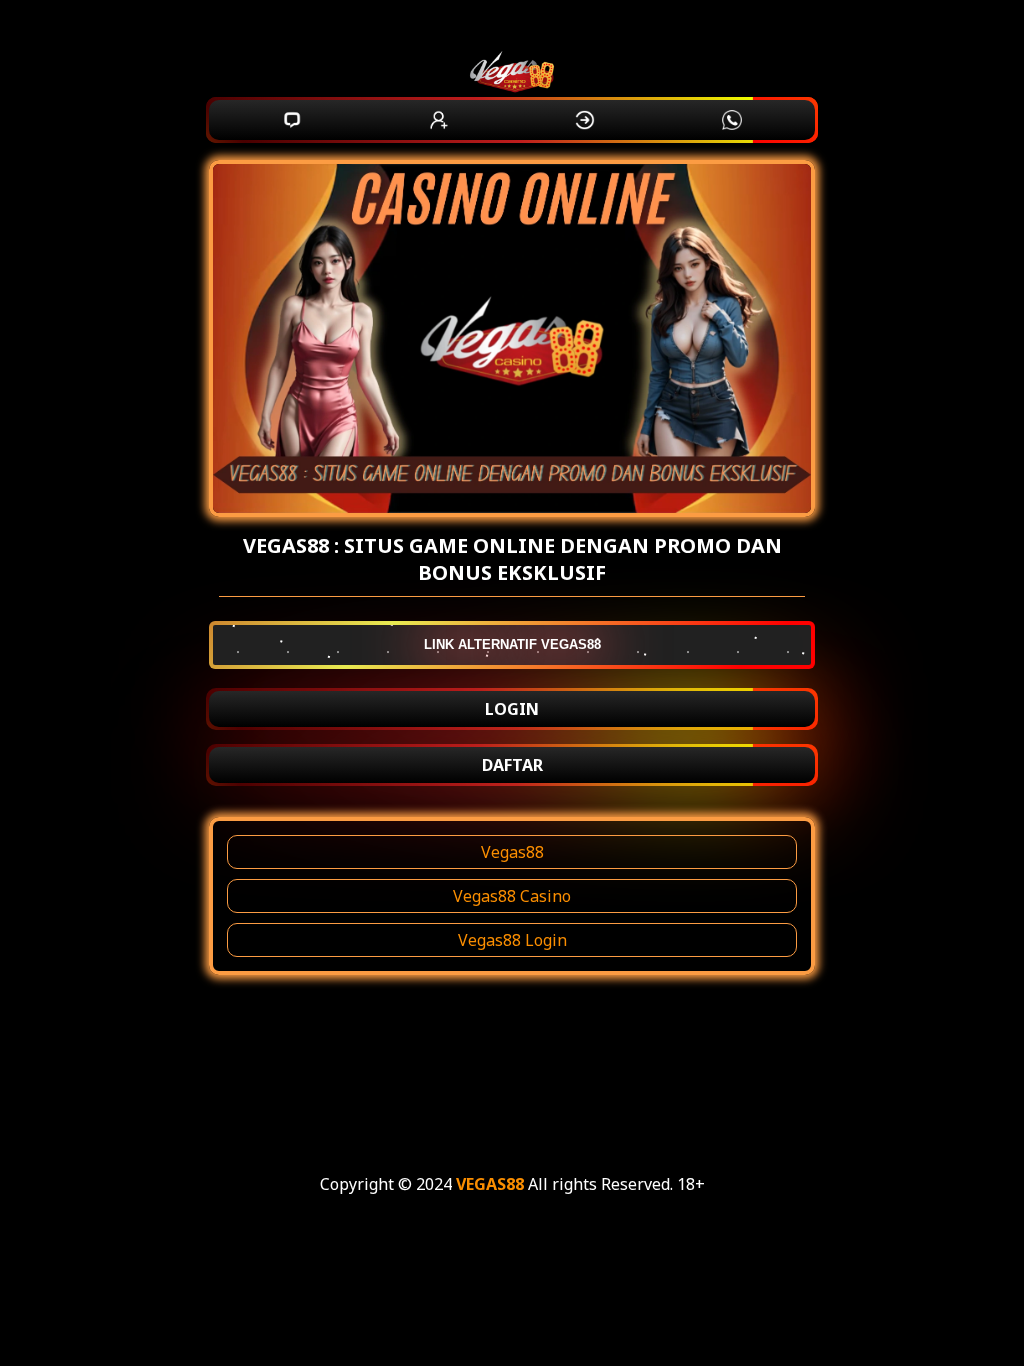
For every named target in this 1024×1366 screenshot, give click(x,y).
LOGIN (512, 709)
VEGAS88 (490, 1184)
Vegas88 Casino (512, 896)
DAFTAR (512, 765)
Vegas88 (512, 852)
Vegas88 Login (512, 940)
